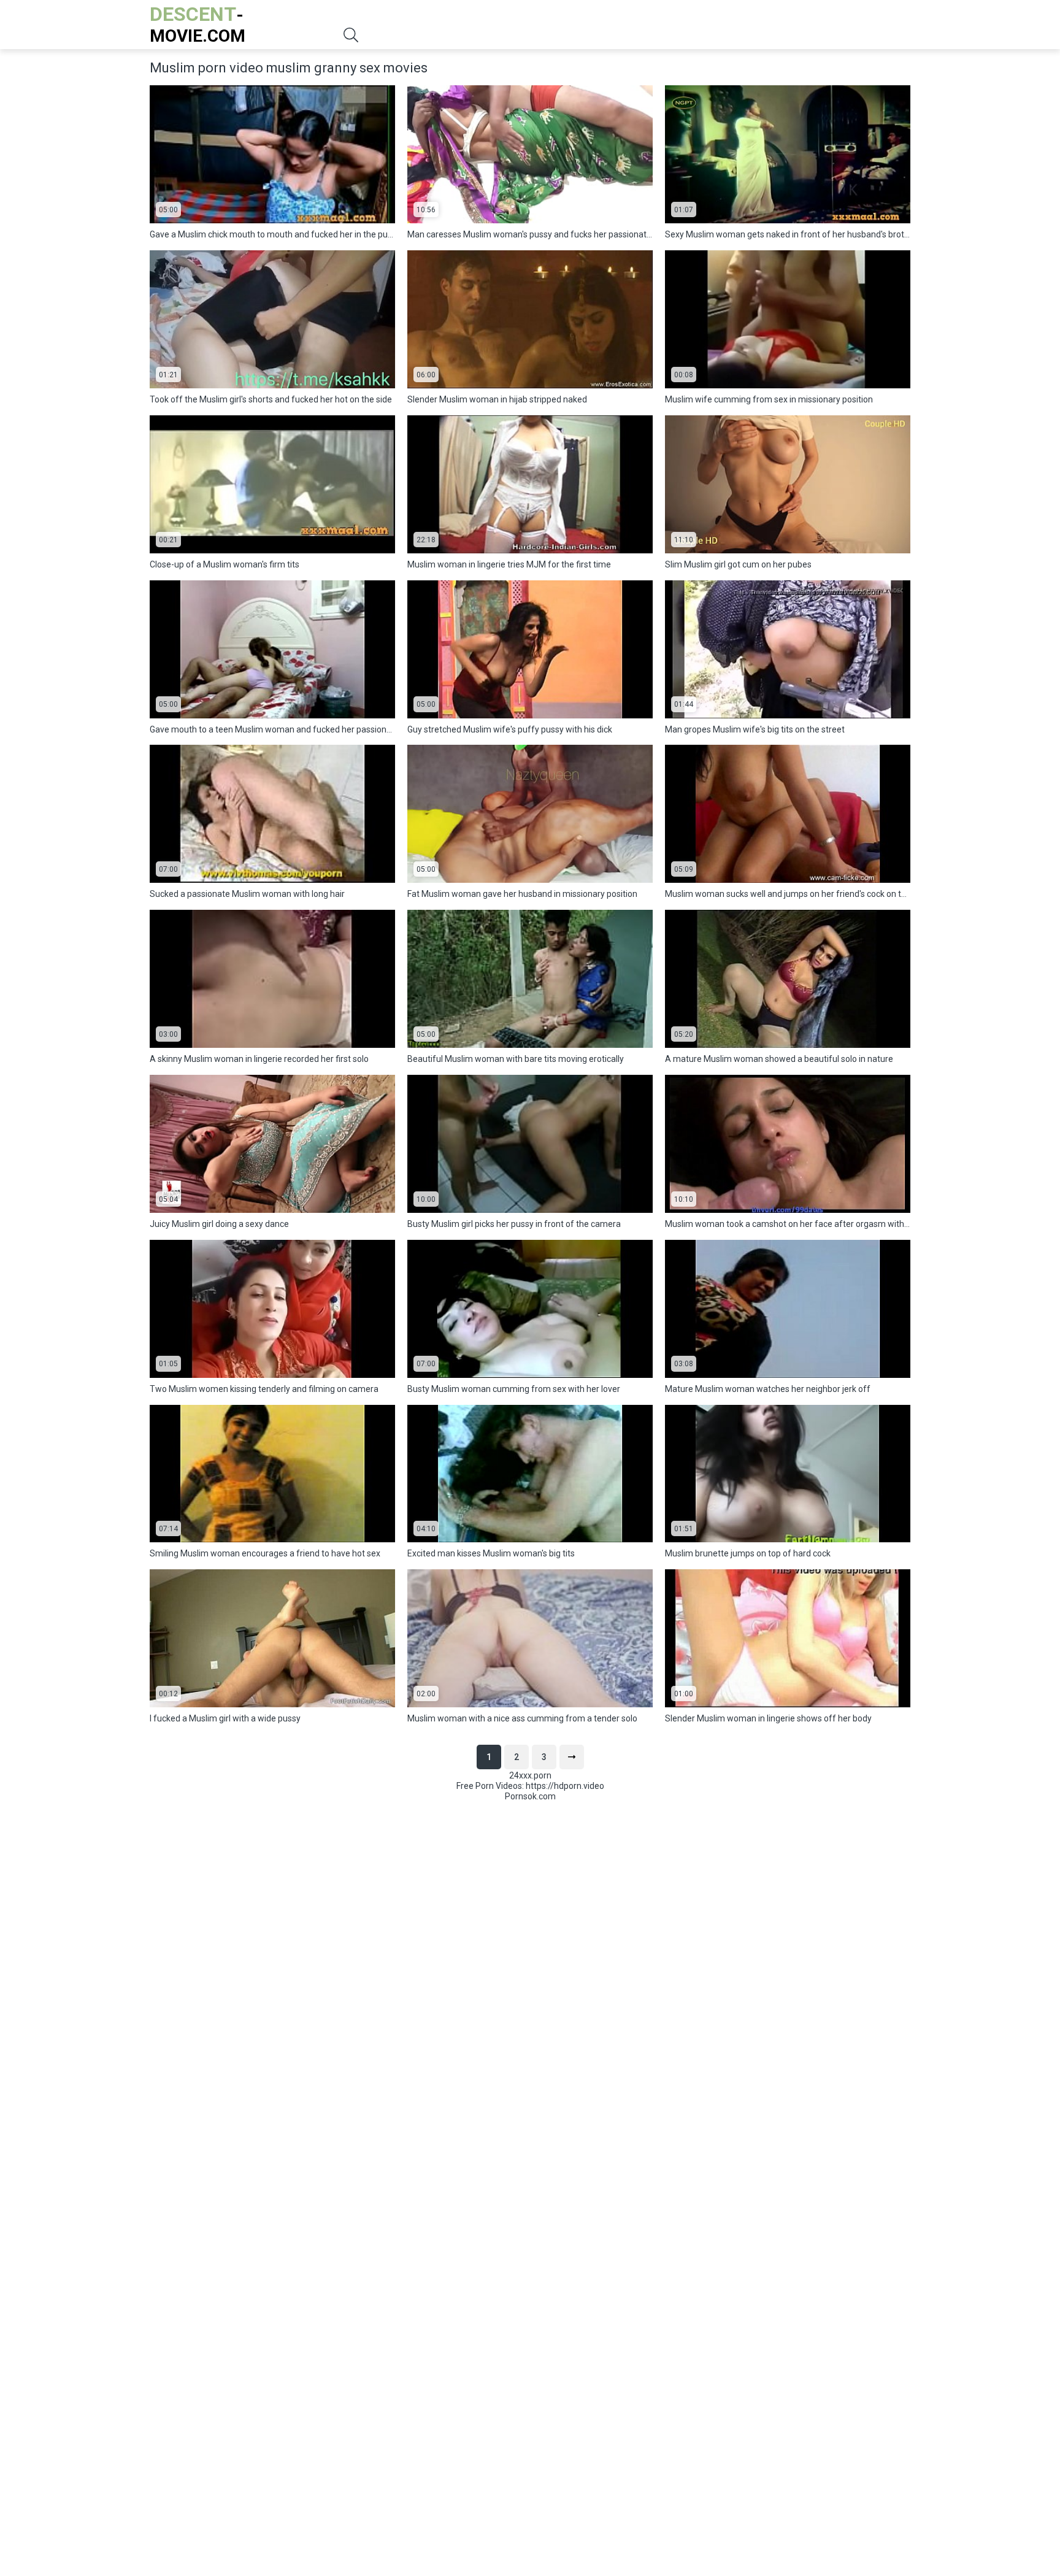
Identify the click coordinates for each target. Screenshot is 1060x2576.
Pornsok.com (530, 1796)
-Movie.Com (198, 24)
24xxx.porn (530, 1775)
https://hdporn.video (565, 1786)
